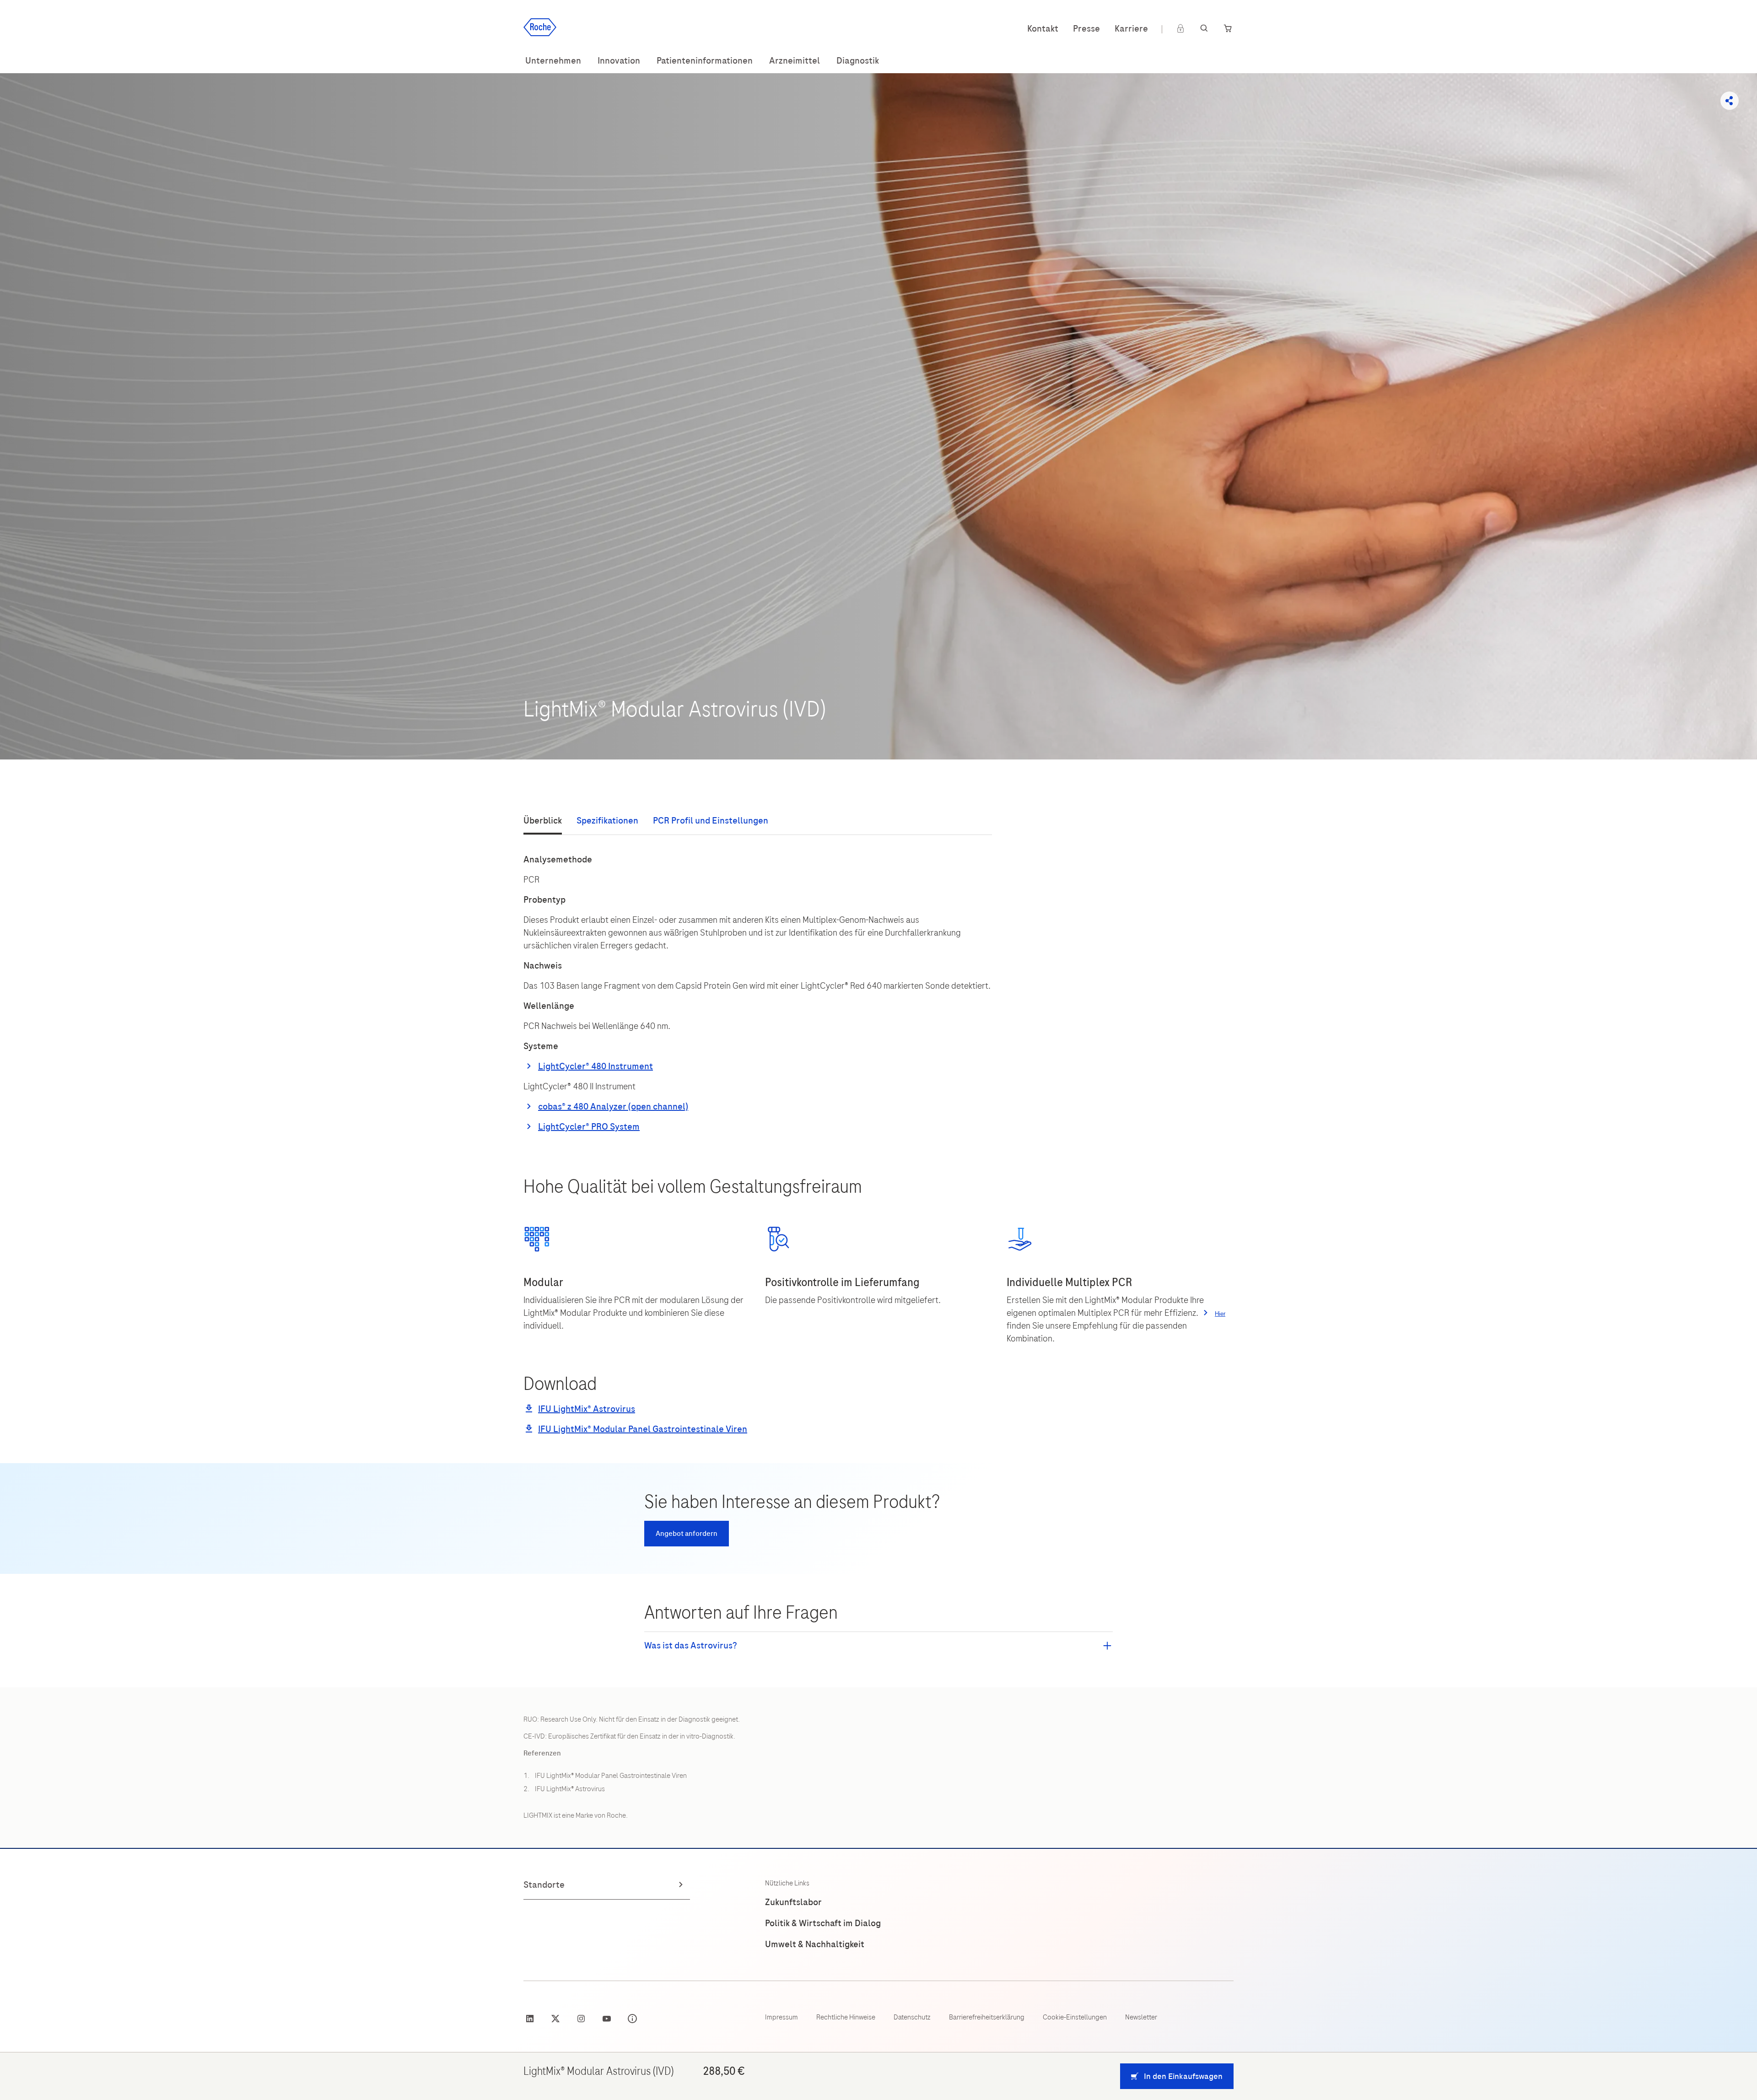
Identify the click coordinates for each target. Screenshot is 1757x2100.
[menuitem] (553, 61)
